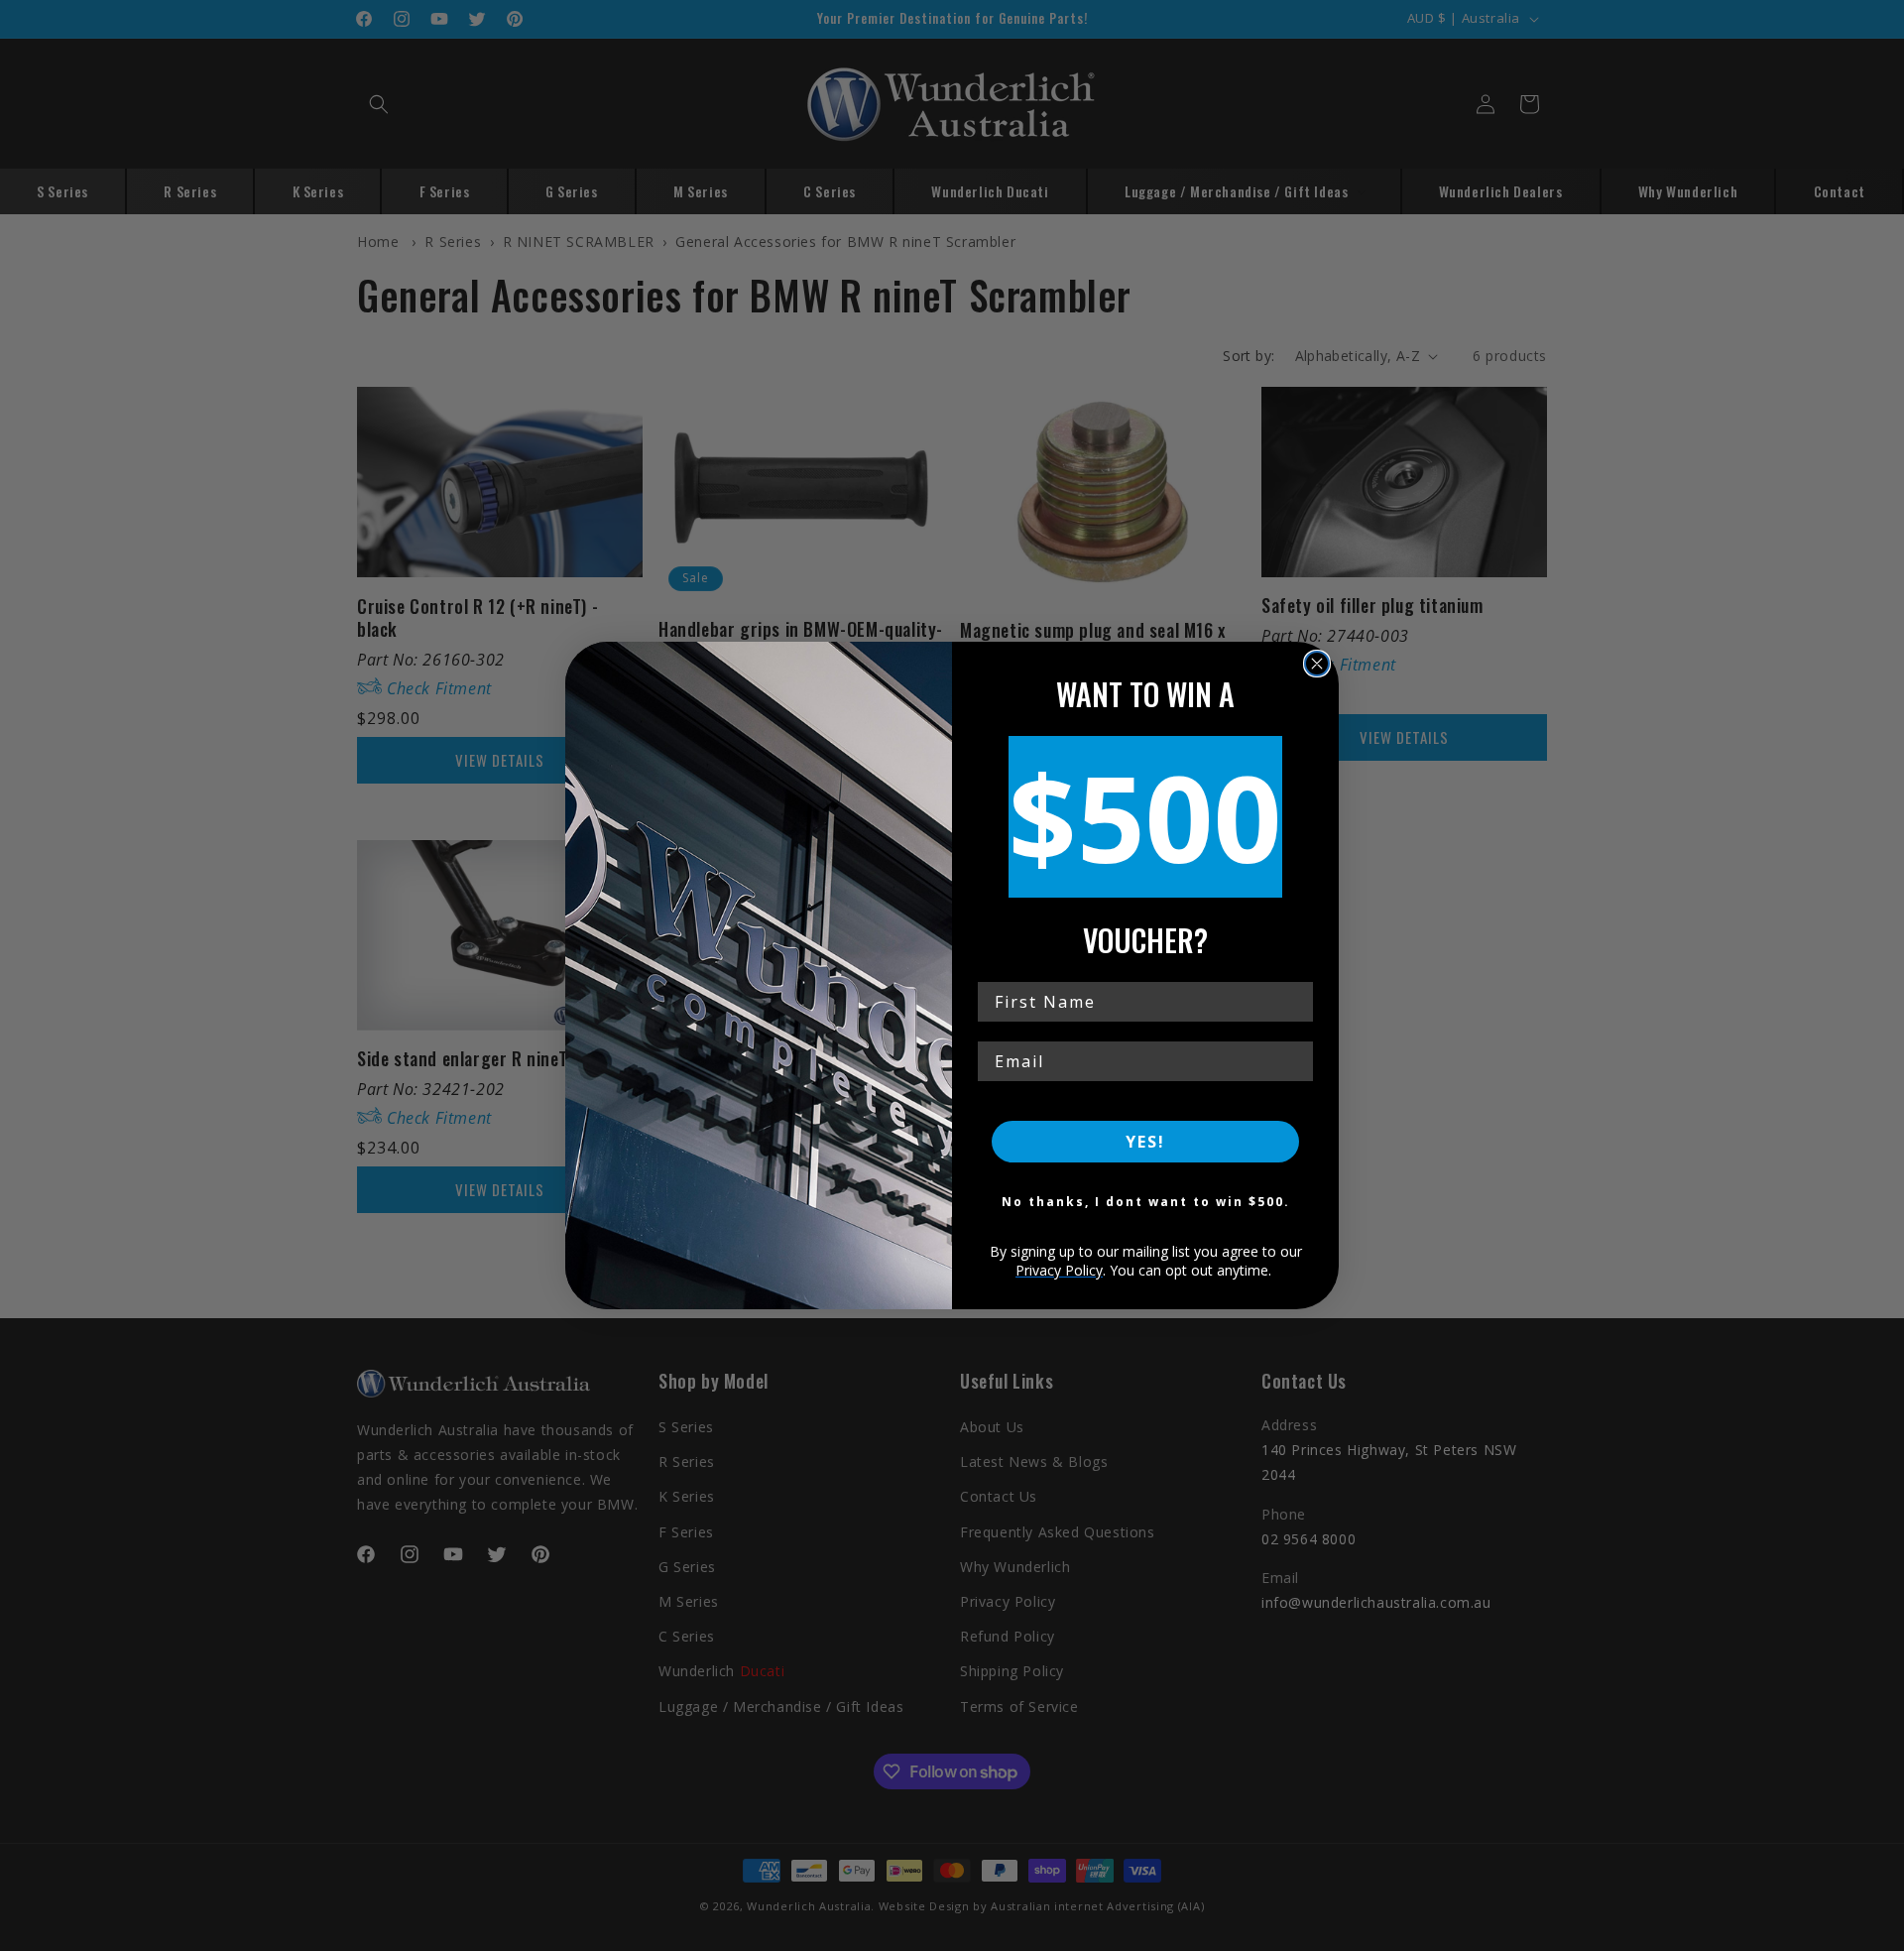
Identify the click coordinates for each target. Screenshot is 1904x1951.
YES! (1145, 1142)
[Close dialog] (1317, 664)
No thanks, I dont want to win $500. (1146, 1202)
